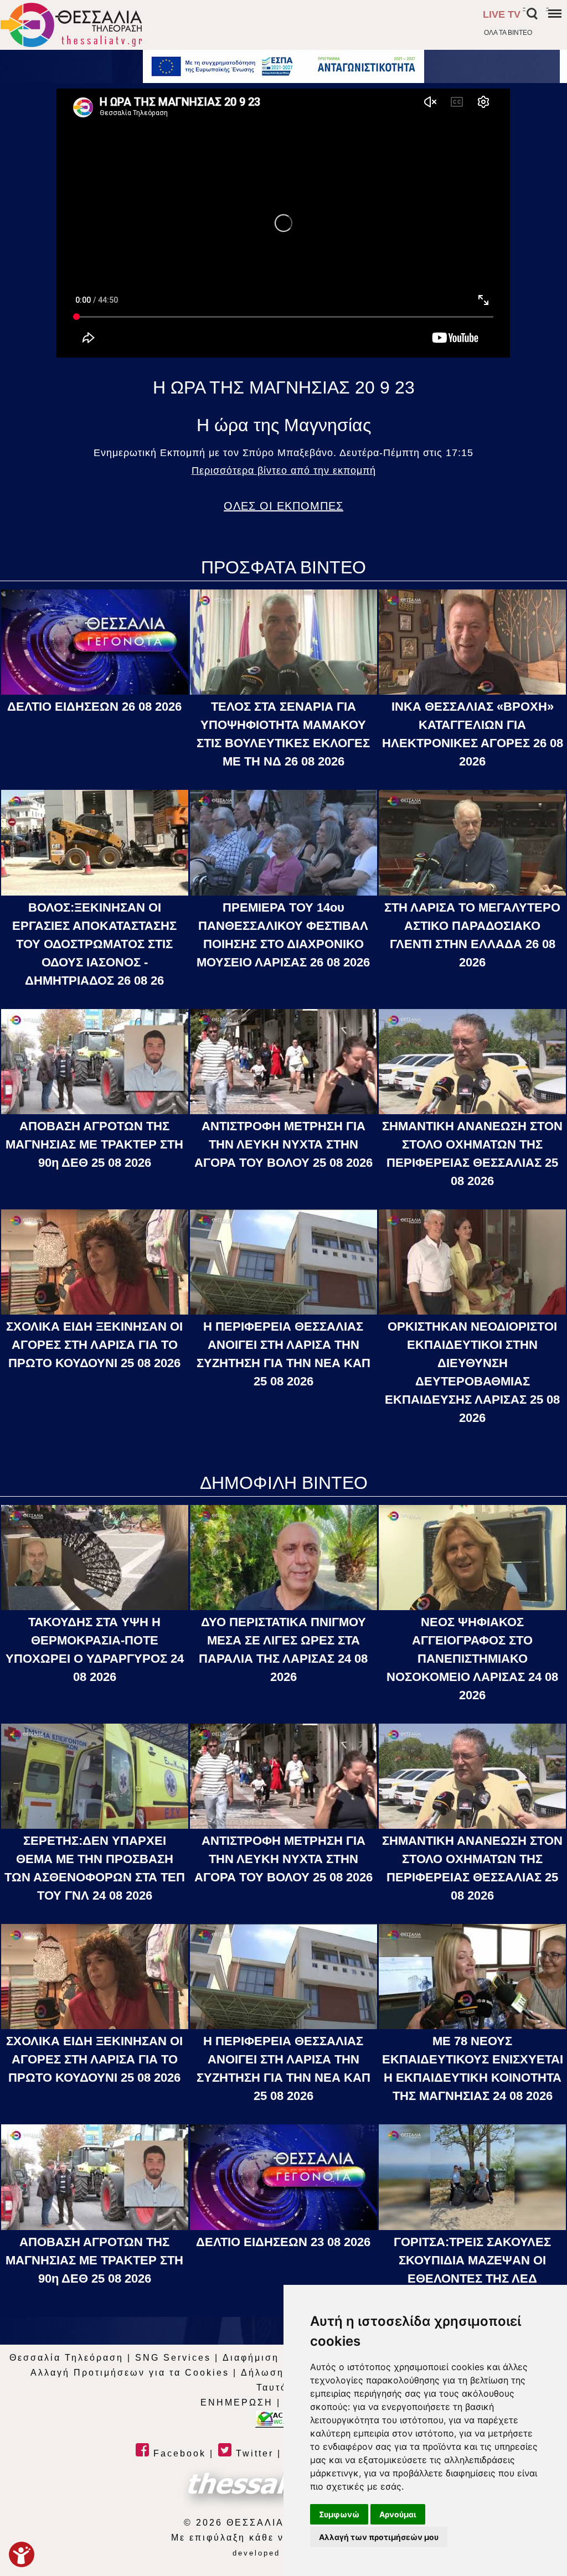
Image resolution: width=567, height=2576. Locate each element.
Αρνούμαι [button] (398, 2514)
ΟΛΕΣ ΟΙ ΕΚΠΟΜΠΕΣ (283, 506)
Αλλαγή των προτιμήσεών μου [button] (379, 2537)
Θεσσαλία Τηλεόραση (66, 2358)
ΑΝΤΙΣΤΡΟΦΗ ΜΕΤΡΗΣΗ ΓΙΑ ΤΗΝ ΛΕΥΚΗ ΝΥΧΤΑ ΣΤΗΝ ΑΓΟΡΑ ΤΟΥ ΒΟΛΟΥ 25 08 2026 (283, 1144)
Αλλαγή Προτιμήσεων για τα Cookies (130, 2373)
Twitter (253, 2453)
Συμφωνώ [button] (339, 2514)
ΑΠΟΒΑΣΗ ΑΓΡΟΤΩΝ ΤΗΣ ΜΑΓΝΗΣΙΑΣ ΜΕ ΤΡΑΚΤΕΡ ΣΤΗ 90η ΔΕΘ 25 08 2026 (94, 1144)
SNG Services (173, 2358)
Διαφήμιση (251, 2358)
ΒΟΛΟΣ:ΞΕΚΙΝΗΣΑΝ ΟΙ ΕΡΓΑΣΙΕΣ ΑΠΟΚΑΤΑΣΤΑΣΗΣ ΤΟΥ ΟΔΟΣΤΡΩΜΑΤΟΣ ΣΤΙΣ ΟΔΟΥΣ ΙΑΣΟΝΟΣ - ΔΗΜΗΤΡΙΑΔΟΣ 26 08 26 (94, 944)
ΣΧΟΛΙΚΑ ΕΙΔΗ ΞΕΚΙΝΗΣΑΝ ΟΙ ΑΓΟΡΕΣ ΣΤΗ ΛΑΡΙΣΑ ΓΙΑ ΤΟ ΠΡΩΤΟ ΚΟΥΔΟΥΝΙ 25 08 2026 (94, 1345)
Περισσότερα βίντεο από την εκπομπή (284, 470)
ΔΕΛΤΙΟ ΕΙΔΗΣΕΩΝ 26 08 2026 (94, 707)
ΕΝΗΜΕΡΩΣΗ (237, 2402)
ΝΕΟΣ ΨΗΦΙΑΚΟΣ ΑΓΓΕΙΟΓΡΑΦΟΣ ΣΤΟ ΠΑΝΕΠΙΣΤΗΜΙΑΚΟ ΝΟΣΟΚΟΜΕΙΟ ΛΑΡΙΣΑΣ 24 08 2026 (472, 1659)
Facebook (178, 2453)
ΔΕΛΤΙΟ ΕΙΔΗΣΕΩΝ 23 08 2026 (283, 2242)
